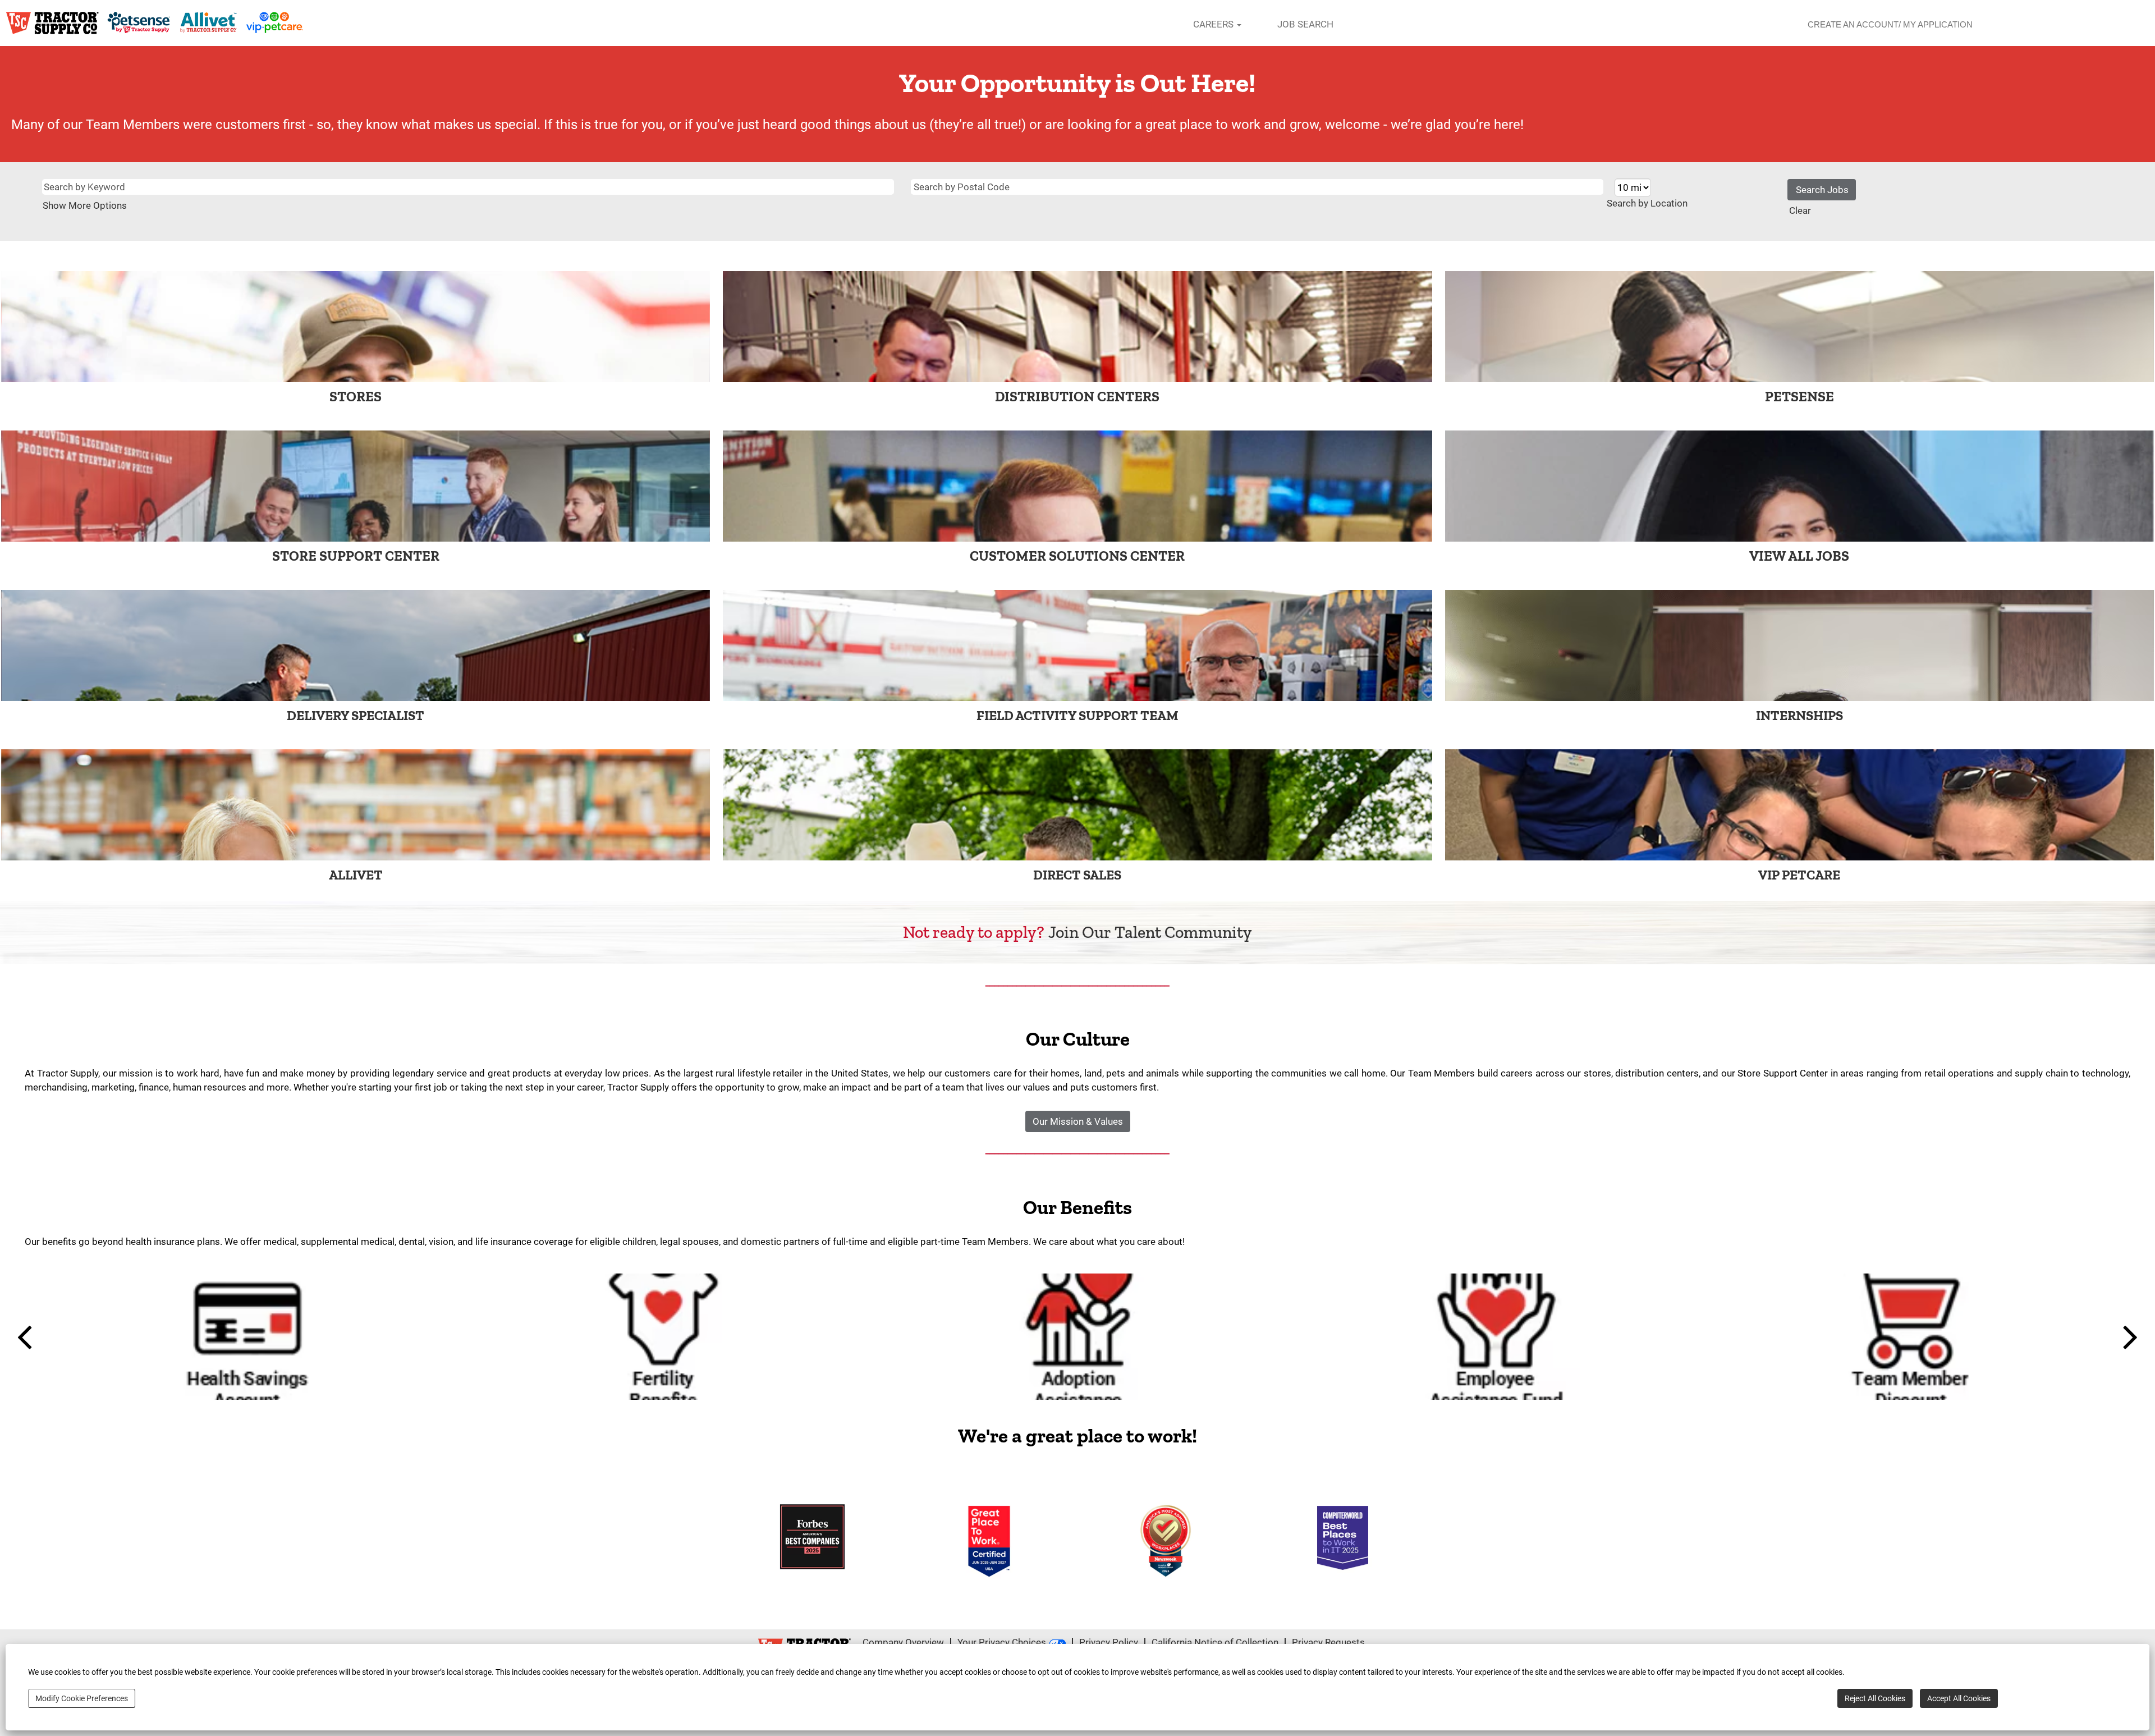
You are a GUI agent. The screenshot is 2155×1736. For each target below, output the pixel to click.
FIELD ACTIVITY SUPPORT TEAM (1077, 715)
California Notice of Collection (1215, 1642)
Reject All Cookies (1875, 1698)
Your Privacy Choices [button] (1002, 1642)
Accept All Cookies (1959, 1698)
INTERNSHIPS (1799, 715)
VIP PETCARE (1799, 875)
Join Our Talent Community (1150, 932)
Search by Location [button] (1647, 203)
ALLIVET (356, 875)
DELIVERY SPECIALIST (356, 715)
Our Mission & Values (1078, 1121)
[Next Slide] (2126, 1336)
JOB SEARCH (1305, 24)
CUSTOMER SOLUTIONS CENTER (1077, 556)
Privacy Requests (1328, 1642)
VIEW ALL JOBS (1799, 556)
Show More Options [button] (85, 205)
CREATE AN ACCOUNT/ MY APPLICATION (1890, 24)
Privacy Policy (1109, 1642)
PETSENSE (1799, 396)
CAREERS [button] (1214, 24)
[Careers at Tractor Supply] (155, 23)
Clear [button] (1800, 210)
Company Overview (903, 1642)
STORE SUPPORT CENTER (356, 556)
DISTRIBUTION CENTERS (1077, 396)
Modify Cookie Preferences (82, 1698)
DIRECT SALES (1077, 875)
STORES (356, 396)
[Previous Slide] (29, 1336)
